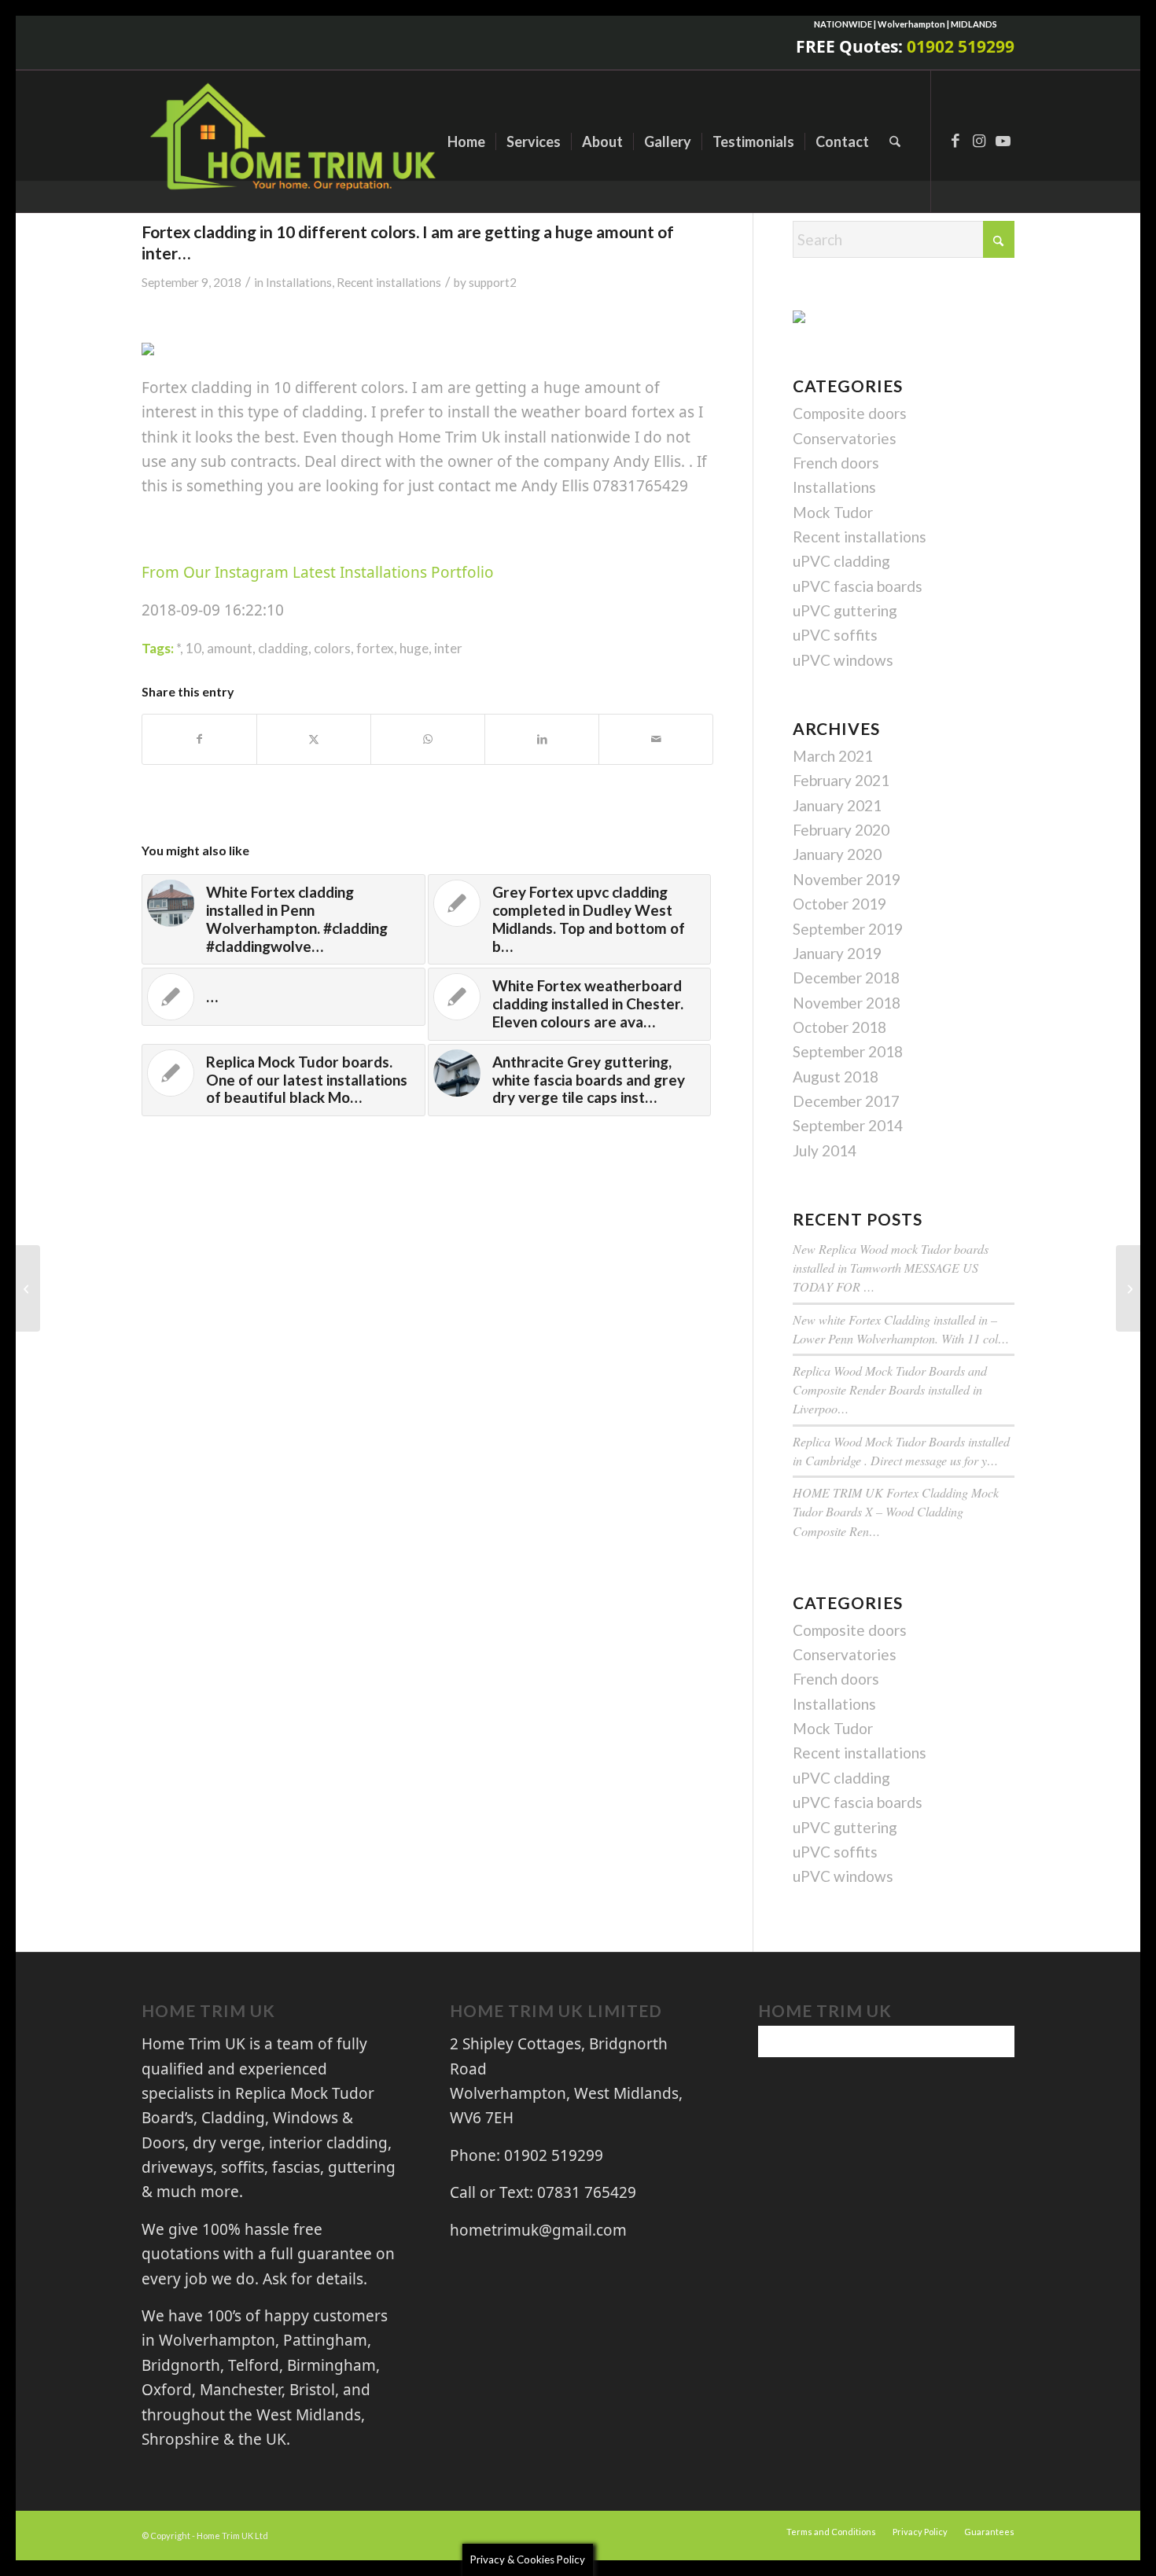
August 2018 (836, 1077)
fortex (375, 648)
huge (414, 648)
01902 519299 (961, 46)
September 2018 (848, 1051)
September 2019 (848, 929)
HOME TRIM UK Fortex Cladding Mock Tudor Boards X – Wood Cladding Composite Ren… (896, 1511)
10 (193, 648)
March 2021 (833, 756)
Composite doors (850, 413)
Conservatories (845, 438)
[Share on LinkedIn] (542, 739)
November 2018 (847, 1003)
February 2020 (841, 830)
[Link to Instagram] (979, 141)
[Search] (895, 141)
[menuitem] (466, 141)
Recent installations (389, 282)
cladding (283, 648)
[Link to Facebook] (955, 141)
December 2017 (846, 1101)
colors (332, 648)
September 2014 (848, 1125)
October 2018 (839, 1027)
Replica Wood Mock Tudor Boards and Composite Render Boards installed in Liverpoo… (890, 1389)
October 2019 (839, 904)
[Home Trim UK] (295, 141)
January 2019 (837, 953)
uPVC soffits (835, 635)
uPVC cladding (841, 561)
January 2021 (837, 805)
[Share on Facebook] (199, 739)
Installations (299, 282)
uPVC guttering (845, 610)
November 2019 (847, 879)
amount (230, 648)
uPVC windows (843, 660)
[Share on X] (314, 739)
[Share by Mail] (656, 739)
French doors (836, 463)
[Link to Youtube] (1003, 141)
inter (448, 648)
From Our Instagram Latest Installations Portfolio (318, 572)
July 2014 (825, 1150)
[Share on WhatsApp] (428, 739)
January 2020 (837, 854)
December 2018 (846, 977)
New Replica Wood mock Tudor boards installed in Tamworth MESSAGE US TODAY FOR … (891, 1268)
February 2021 (841, 780)
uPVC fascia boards (858, 586)
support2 (493, 282)
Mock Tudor (833, 512)
